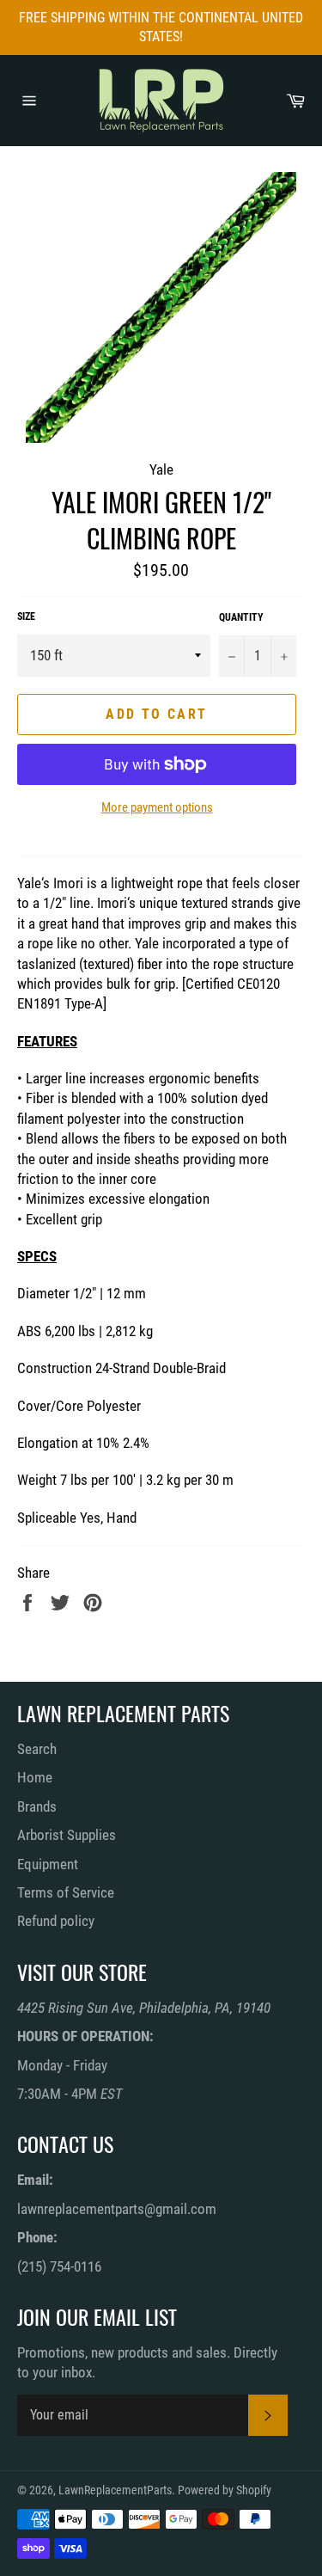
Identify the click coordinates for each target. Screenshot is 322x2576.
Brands (37, 1806)
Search (37, 1749)
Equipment (48, 1864)
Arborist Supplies (67, 1835)
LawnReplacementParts (115, 2490)
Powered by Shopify (225, 2490)
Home (35, 1777)
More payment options (157, 807)
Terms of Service (66, 1892)
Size (26, 616)
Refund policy (56, 1921)
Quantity (241, 617)
